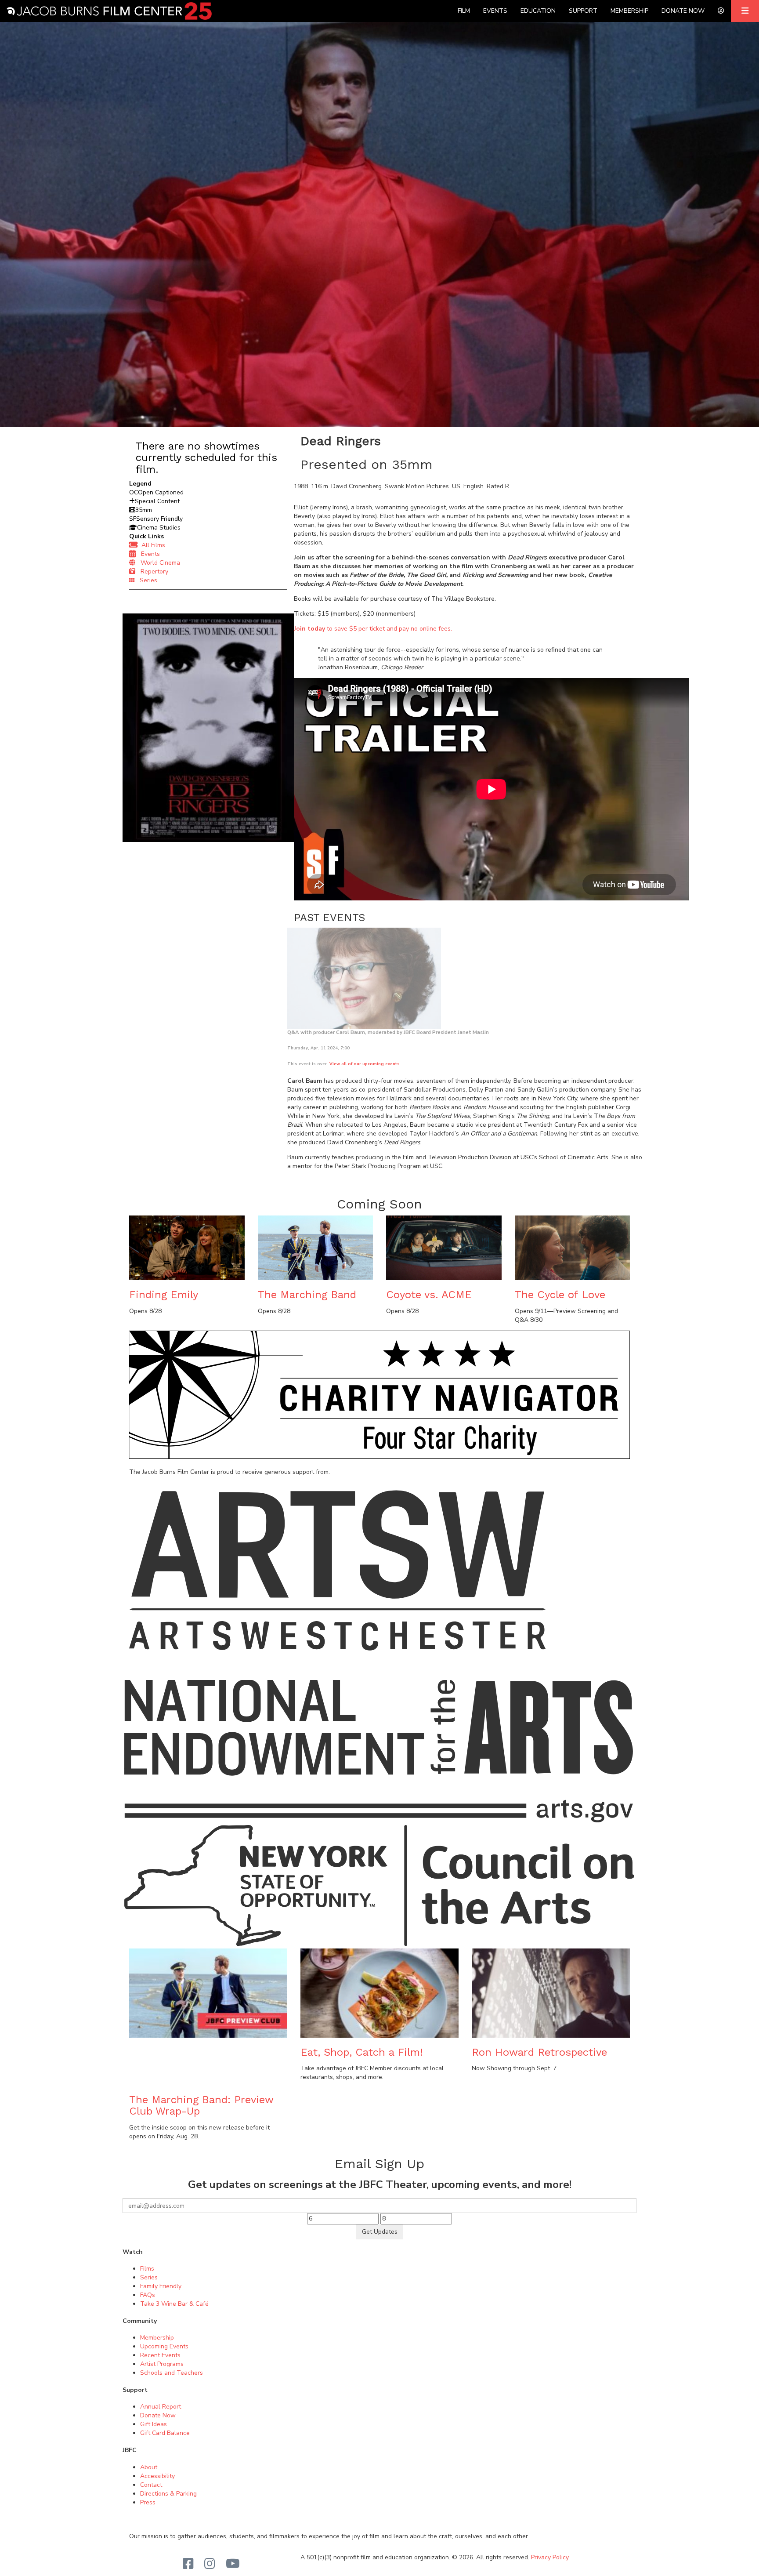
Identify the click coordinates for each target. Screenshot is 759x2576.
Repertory (152, 571)
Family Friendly (161, 2286)
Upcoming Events (164, 2346)
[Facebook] (188, 2564)
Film (464, 11)
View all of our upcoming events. (365, 1064)
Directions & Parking (168, 2494)
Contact (151, 2485)
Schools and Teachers (172, 2373)
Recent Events (160, 2355)
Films (147, 2269)
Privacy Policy (550, 2557)
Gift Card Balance (165, 2433)
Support (583, 11)
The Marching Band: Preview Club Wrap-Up (201, 2105)
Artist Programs (162, 2364)
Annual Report (161, 2407)
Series (146, 580)
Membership (629, 11)
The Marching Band (307, 1295)
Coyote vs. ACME (429, 1295)
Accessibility (157, 2476)
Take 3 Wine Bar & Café (174, 2304)
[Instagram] (210, 2564)
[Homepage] (109, 11)
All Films (152, 545)
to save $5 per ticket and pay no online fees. (373, 629)
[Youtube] (233, 2564)
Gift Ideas (154, 2424)
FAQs (148, 2295)
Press (148, 2502)
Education (538, 11)
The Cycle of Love (560, 1295)
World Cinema (158, 563)
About (149, 2467)
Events (495, 11)
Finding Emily (164, 1295)
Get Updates (380, 2232)
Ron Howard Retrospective (539, 2052)
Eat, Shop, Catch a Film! (362, 2052)
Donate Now (683, 11)
